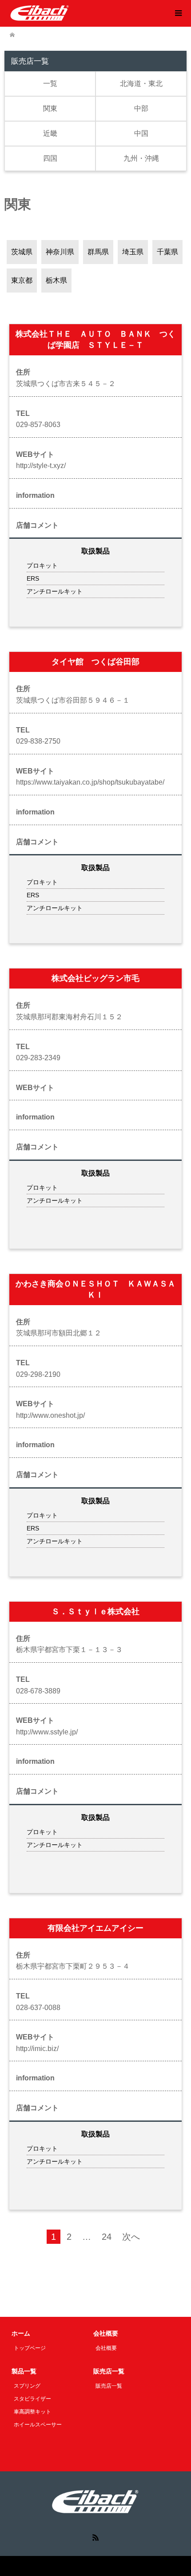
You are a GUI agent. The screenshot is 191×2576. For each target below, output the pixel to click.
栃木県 (56, 280)
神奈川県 (60, 252)
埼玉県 (133, 252)
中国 (141, 133)
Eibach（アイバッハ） (76, 2566)
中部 (141, 108)
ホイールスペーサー (38, 2425)
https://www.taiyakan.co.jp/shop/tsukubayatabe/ (90, 782)
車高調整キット (32, 2412)
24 (107, 2237)
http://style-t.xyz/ (41, 466)
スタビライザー (32, 2399)
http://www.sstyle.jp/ (47, 1732)
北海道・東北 (141, 83)
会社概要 (106, 2348)
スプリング (27, 2386)
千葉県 (167, 252)
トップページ (30, 2348)
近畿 (50, 133)
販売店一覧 (109, 2386)
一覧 (50, 83)
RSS (95, 2537)
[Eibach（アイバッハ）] (40, 13)
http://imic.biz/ (37, 2049)
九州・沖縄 (141, 158)
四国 (50, 158)
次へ (131, 2237)
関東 (50, 108)
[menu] (178, 13)
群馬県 (98, 252)
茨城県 (22, 252)
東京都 (22, 280)
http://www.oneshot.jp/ (50, 1415)
